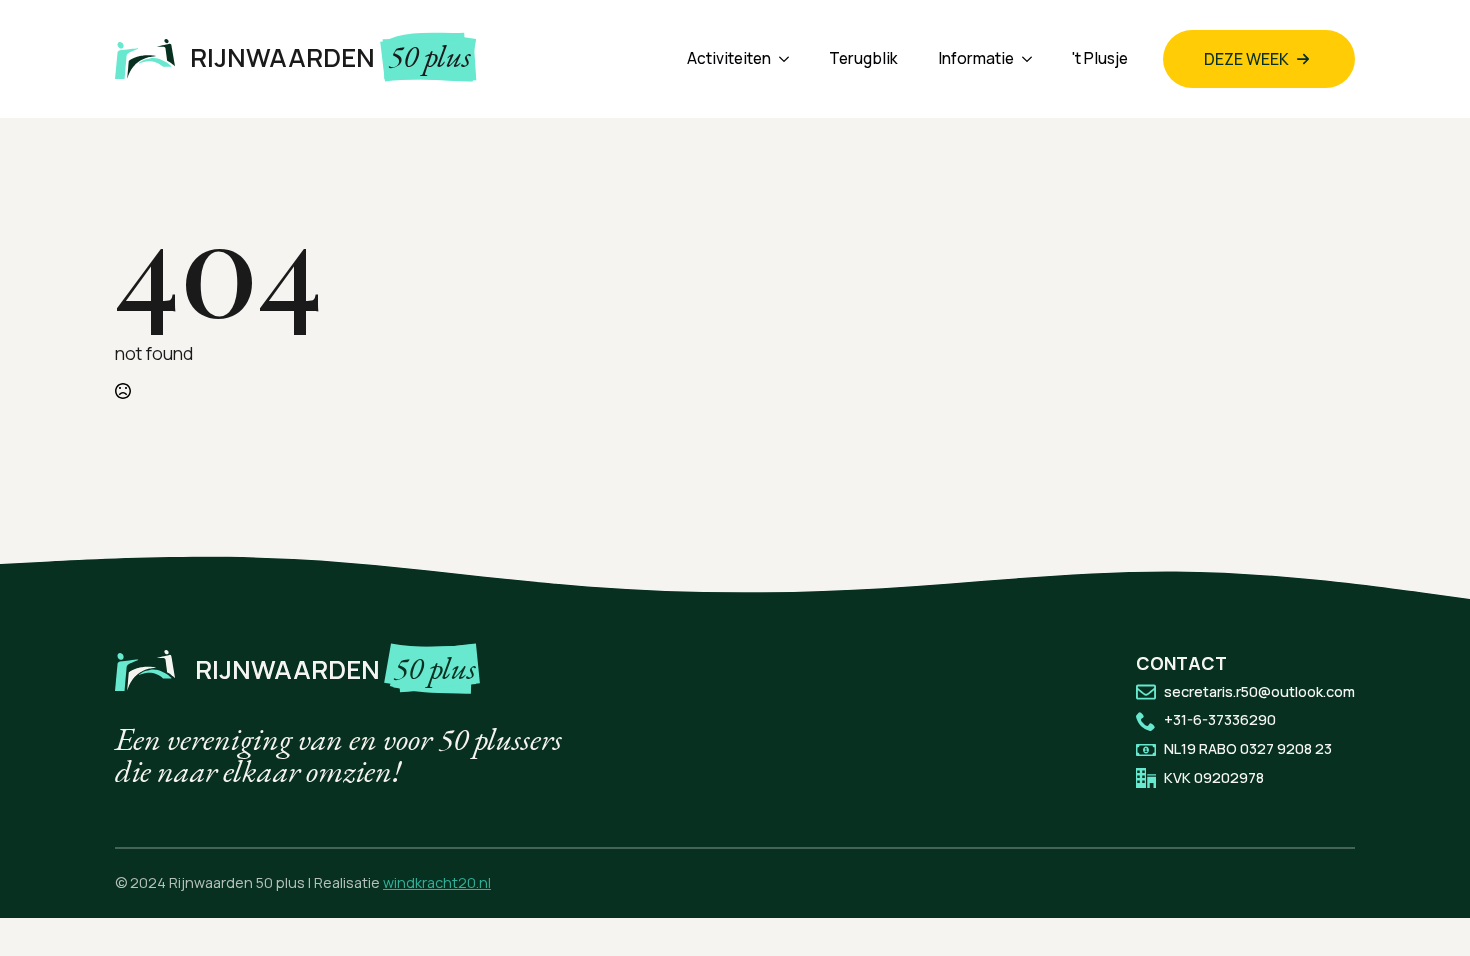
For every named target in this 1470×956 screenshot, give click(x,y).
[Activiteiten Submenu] (790, 58)
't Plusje (1100, 58)
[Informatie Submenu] (1033, 58)
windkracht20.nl (437, 882)
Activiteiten (729, 58)
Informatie (976, 58)
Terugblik (863, 58)
